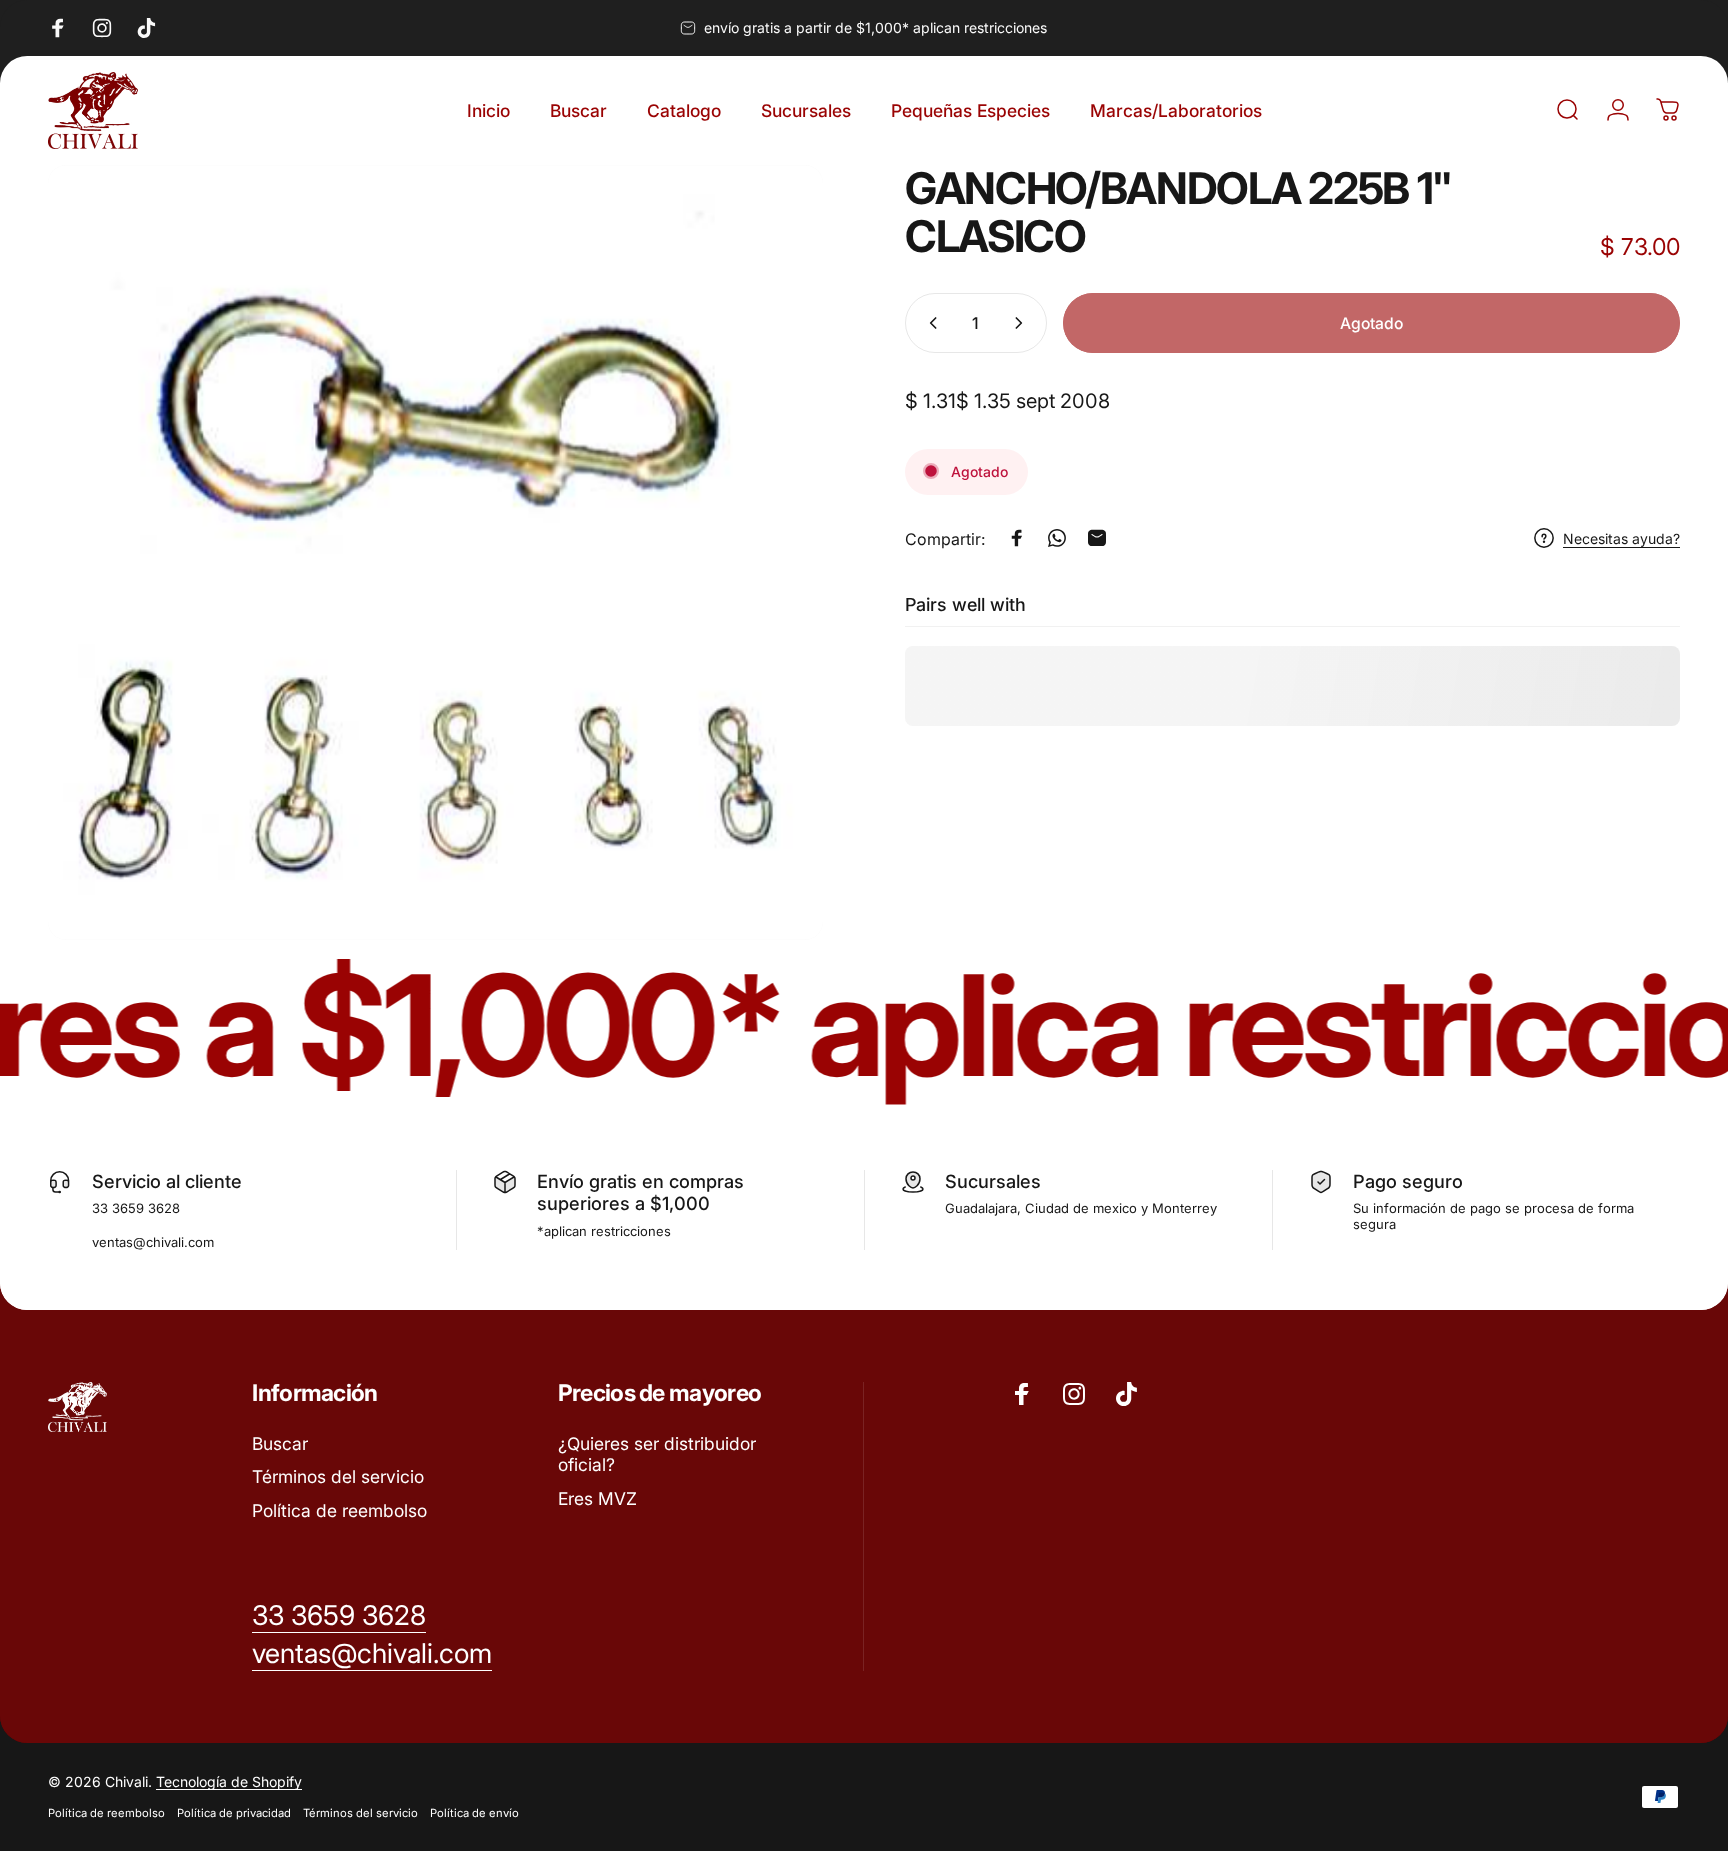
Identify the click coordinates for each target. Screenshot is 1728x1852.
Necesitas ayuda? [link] (1621, 537)
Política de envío (474, 1814)
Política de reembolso (339, 1511)
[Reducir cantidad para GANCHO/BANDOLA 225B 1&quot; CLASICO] (929, 323)
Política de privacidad (234, 1814)
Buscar (280, 1443)
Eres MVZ (597, 1499)
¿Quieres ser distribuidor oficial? (657, 1454)
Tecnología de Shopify (229, 1782)
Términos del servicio (338, 1477)
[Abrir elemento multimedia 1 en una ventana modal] (435, 552)
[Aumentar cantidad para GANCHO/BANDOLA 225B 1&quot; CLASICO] (1023, 323)
